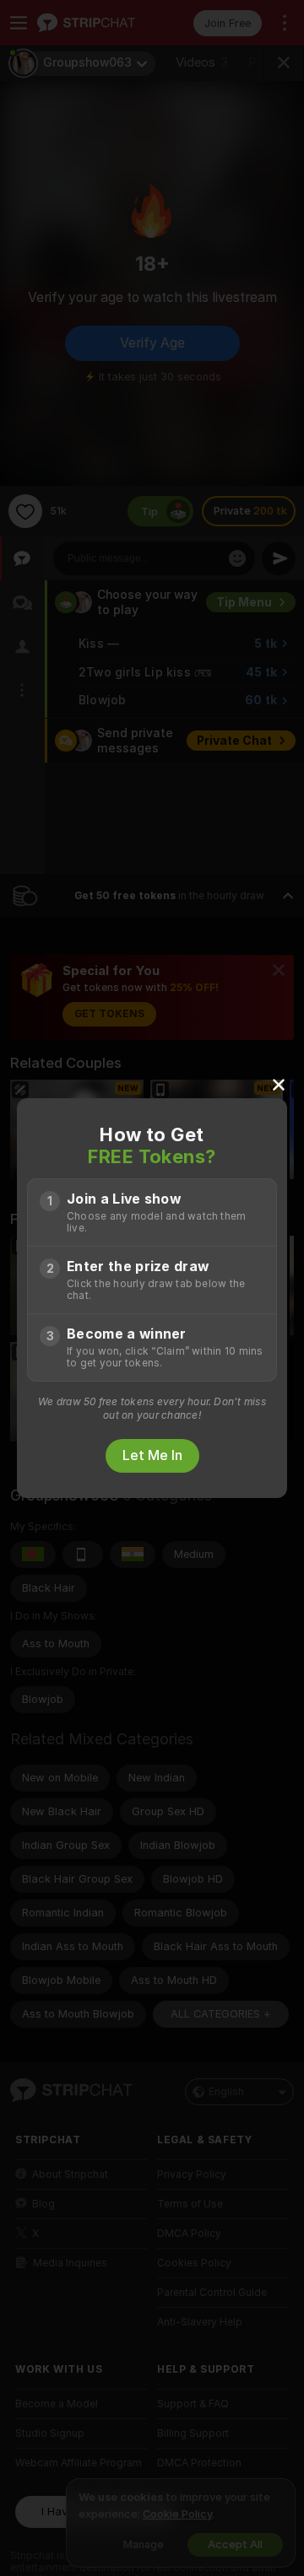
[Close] (279, 1084)
